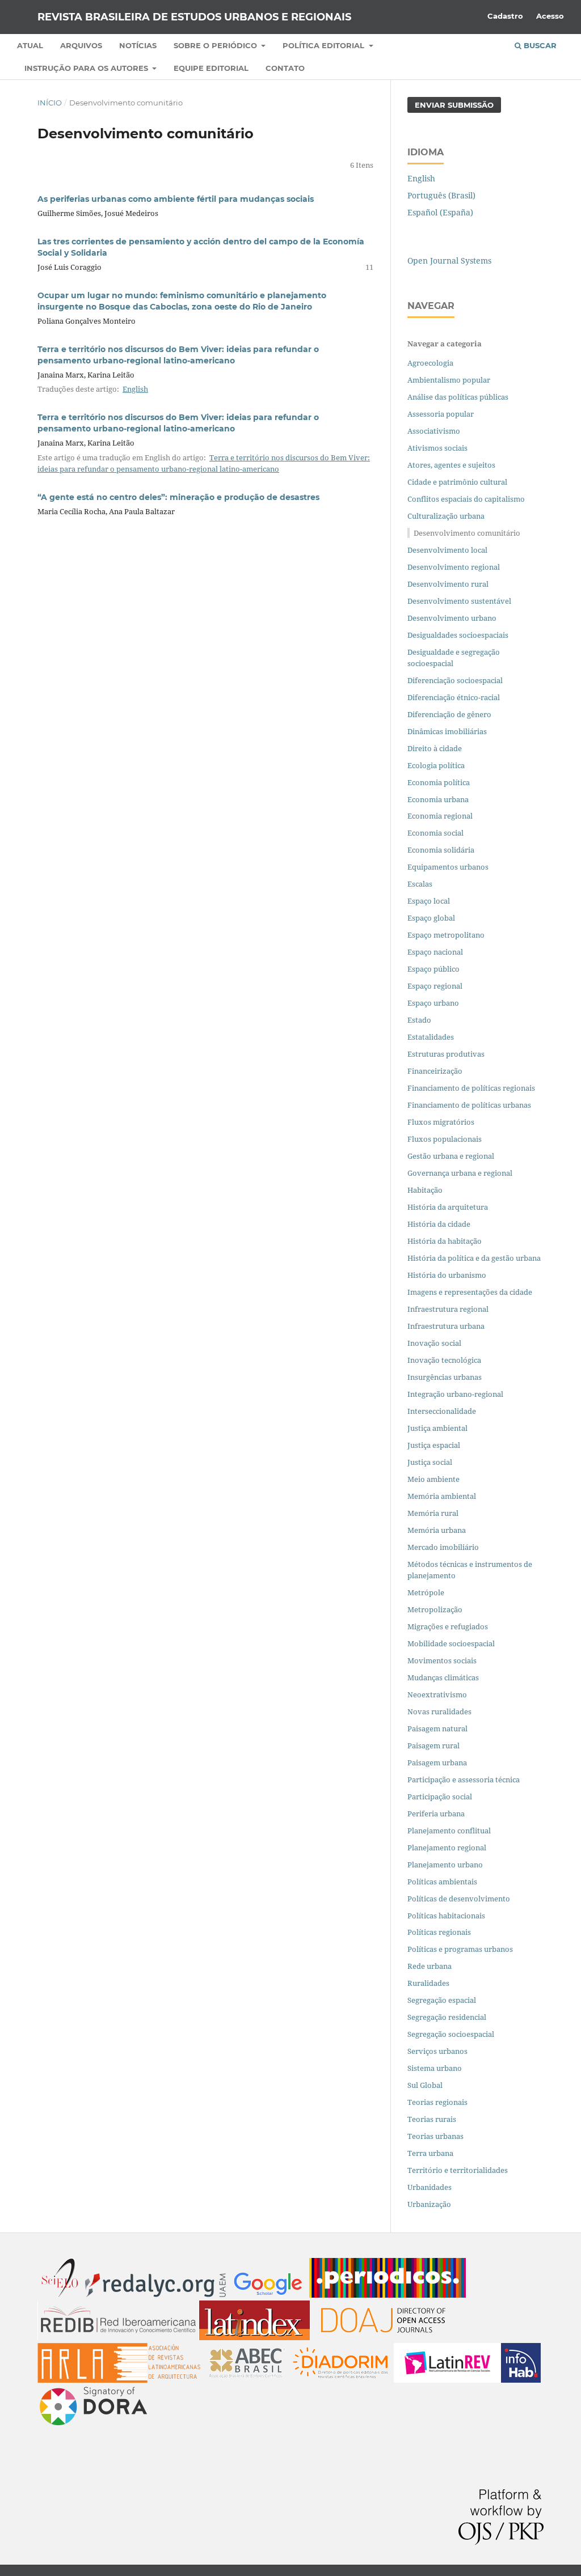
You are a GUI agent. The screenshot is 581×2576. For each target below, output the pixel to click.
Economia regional (440, 816)
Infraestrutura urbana (446, 1326)
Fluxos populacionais (445, 1139)
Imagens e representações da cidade (470, 1292)
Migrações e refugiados (448, 1626)
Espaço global (431, 918)
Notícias (138, 45)
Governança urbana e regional (460, 1173)
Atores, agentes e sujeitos (451, 465)
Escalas (420, 884)
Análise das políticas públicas (458, 397)
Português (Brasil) (441, 195)
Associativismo (434, 431)
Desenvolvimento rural (448, 584)
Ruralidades (428, 1983)
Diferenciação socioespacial (455, 680)
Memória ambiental (442, 1496)
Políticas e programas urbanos (460, 1949)
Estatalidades (431, 1037)
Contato (285, 68)
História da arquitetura (448, 1207)
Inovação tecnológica (444, 1360)
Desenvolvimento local (449, 550)
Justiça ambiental (437, 1428)
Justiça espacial (434, 1445)
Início (50, 103)
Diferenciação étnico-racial (454, 697)
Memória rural (433, 1513)
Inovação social (434, 1343)
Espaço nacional (435, 952)
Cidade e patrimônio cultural (457, 482)
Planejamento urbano (446, 1865)
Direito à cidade (435, 748)
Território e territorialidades (458, 2170)
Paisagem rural (433, 1745)
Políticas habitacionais (446, 1916)
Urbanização (429, 2204)
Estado (419, 1020)
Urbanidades (430, 2187)
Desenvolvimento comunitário (467, 533)
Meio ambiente (433, 1479)
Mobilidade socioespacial (451, 1643)
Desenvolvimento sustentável (459, 601)
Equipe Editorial (211, 68)
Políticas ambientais (442, 1882)
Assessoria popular (441, 414)
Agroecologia (431, 363)
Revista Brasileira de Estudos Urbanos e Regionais (194, 17)
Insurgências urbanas (445, 1377)
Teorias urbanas (435, 2136)
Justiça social (430, 1462)
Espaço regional (435, 986)
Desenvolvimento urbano (453, 618)
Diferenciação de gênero (449, 714)
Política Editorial (325, 45)
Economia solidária (441, 850)
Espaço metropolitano (446, 935)
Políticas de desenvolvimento (459, 1899)
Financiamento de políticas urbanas (469, 1105)
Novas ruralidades (439, 1711)
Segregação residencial (447, 2017)
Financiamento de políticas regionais (471, 1088)
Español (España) (440, 212)
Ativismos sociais (438, 448)
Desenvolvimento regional (454, 567)
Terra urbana (430, 2153)
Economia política (439, 782)
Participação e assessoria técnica (464, 1780)
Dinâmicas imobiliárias (447, 731)
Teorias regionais (437, 2102)
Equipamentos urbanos (448, 867)
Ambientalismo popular (449, 380)
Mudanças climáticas (443, 1677)
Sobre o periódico (216, 45)
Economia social (436, 833)
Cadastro (505, 16)
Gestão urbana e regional (451, 1156)
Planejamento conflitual (449, 1831)
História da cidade (439, 1224)
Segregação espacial (442, 2000)
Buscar (539, 45)
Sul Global (425, 2085)
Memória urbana (437, 1530)
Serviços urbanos (437, 2051)
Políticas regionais (439, 1932)
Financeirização (435, 1071)
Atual (30, 45)
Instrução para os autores (87, 68)
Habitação (425, 1190)
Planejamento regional (447, 1848)
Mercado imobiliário (443, 1547)
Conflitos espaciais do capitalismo (466, 499)
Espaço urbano (433, 1003)
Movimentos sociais (442, 1660)
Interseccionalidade (442, 1411)
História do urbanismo (447, 1275)
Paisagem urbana (437, 1762)
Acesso (550, 16)
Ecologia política (436, 765)
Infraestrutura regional (448, 1309)
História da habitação (445, 1241)
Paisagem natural (437, 1728)
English (135, 389)
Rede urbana (430, 1966)
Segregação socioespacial (451, 2034)
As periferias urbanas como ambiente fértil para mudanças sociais (176, 199)
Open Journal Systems (449, 260)
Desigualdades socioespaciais (459, 635)
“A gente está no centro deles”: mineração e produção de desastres (178, 497)
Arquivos (81, 45)
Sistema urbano (435, 2068)
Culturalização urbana (446, 516)
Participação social (440, 1797)
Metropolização (435, 1609)
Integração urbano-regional (455, 1394)
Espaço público (433, 969)
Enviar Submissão (454, 105)
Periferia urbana (436, 1814)
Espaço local (429, 901)
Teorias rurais (432, 2119)
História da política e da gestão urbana (474, 1258)
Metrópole (426, 1592)
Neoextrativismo (437, 1694)
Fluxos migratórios (441, 1122)
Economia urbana (438, 799)
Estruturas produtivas (446, 1054)
